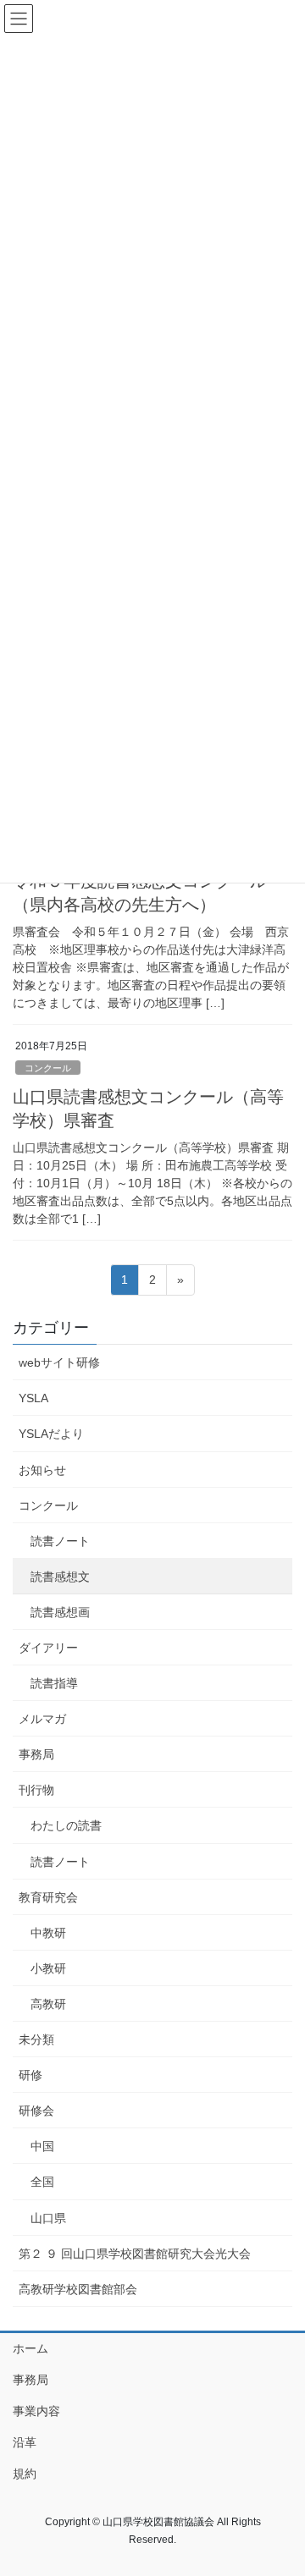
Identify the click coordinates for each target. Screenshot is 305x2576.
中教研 (48, 1933)
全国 (42, 2182)
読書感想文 (60, 1577)
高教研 (48, 2004)
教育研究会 (48, 1897)
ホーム (30, 2348)
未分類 (36, 2039)
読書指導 (54, 1683)
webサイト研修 (59, 1362)
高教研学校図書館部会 (78, 2289)
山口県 (48, 2218)
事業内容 (36, 2411)
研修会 (36, 2111)
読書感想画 (60, 1612)
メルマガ (42, 1719)
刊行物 (36, 1790)
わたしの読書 (66, 1825)
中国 (42, 2146)
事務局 (36, 1754)
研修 (30, 2075)
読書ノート (60, 1541)
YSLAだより (51, 1434)
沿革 (25, 2442)
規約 (25, 2474)
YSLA (33, 1398)
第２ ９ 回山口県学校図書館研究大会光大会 (135, 2254)
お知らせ (42, 1470)
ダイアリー (48, 1648)
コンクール (48, 1068)
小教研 (48, 1968)
